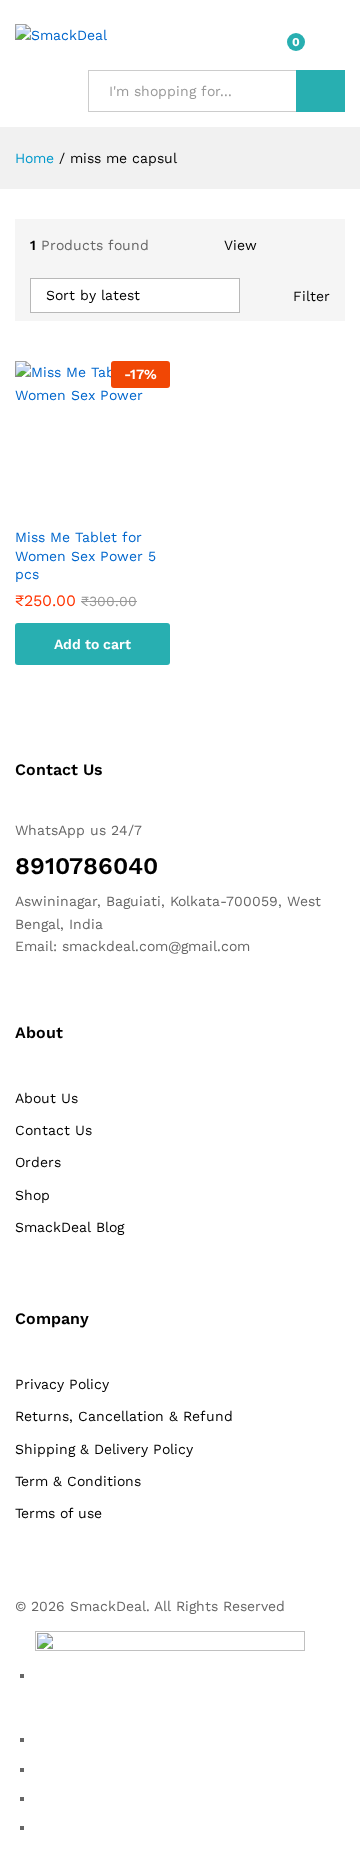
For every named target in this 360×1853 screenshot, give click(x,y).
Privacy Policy (62, 1384)
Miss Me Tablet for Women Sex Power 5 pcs (85, 555)
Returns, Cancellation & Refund (124, 1416)
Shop (32, 1195)
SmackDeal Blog (69, 1227)
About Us (46, 1098)
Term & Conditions (78, 1481)
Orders (38, 1162)
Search (320, 91)
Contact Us (53, 1130)
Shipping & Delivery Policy (104, 1449)
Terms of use (58, 1513)
